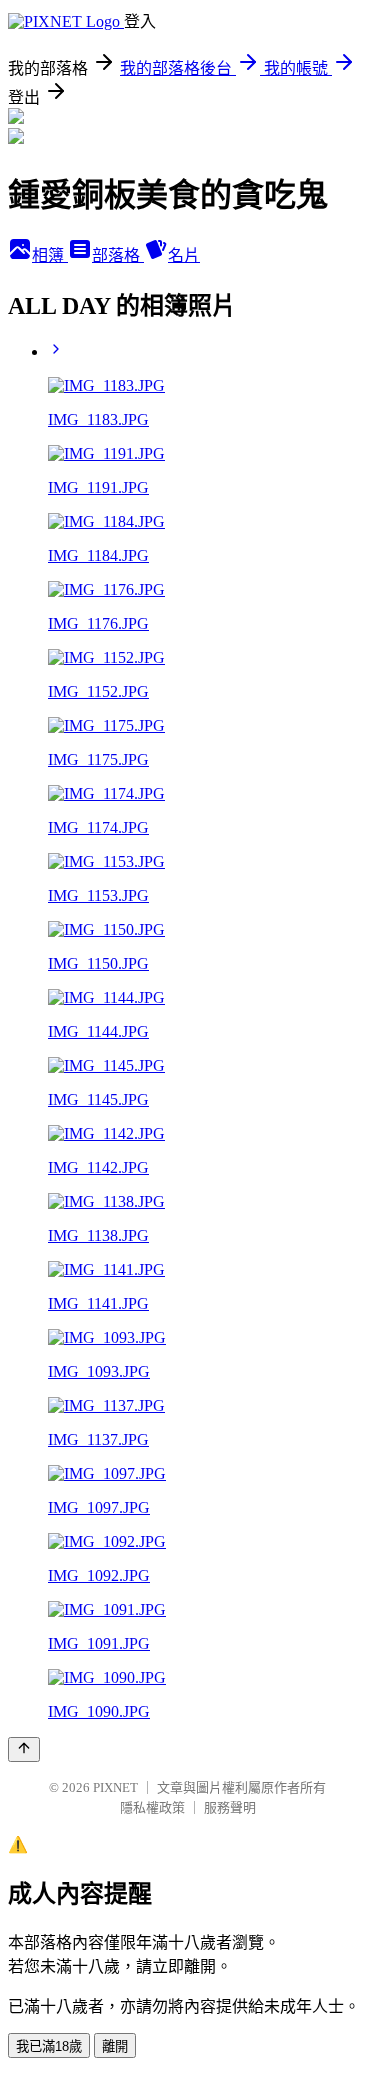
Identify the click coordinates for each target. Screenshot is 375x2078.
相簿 (50, 255)
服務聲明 (230, 1807)
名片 (184, 255)
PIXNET (115, 1787)
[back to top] (24, 1749)
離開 (115, 2046)
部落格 (118, 255)
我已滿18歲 (49, 2046)
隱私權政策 (152, 1807)
